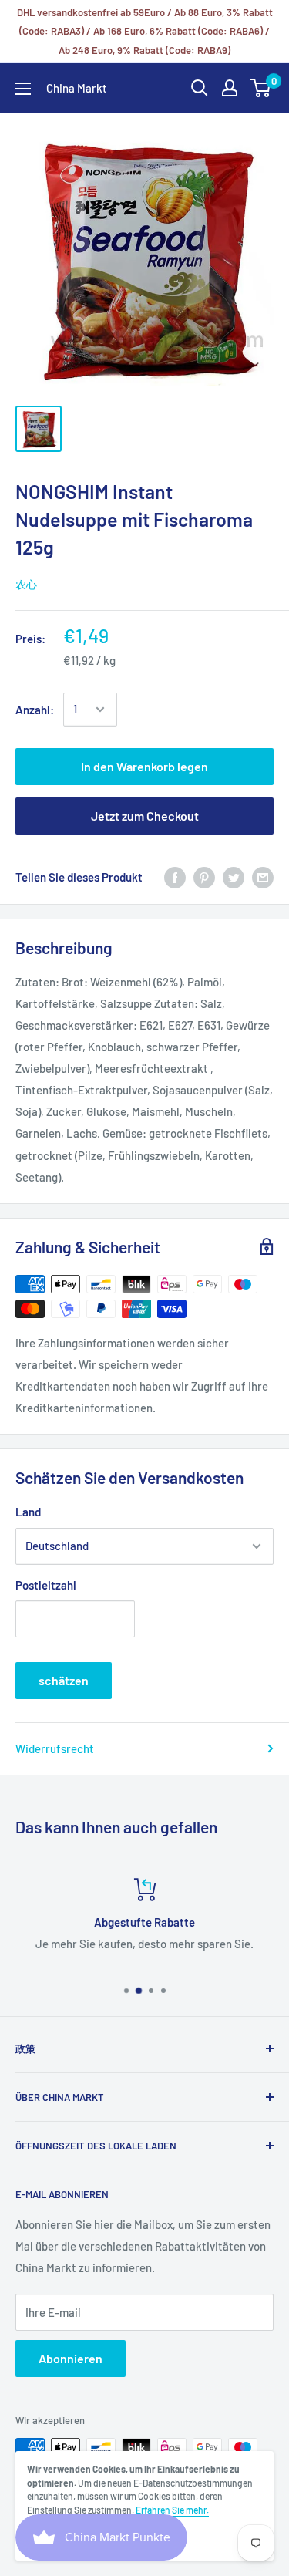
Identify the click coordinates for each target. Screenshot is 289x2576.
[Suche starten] (200, 88)
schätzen (64, 1680)
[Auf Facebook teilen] (175, 877)
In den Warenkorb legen (144, 766)
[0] (261, 88)
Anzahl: (35, 710)
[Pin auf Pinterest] (204, 877)
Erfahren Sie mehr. (172, 2510)
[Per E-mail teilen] (263, 877)
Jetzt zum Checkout (145, 816)
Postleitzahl (46, 1585)
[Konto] (230, 88)
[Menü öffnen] (23, 89)
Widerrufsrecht (55, 1748)
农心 (26, 584)
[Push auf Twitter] (234, 877)
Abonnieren (71, 2358)
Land (28, 1512)
